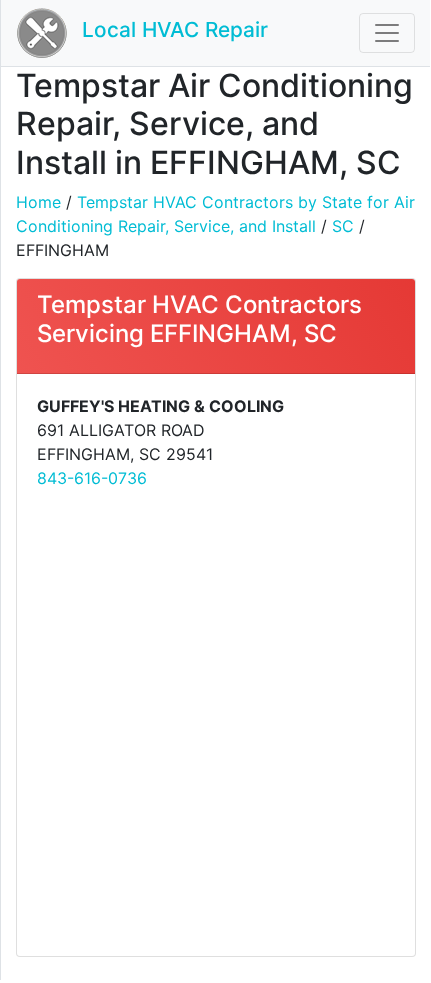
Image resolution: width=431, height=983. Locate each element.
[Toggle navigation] (387, 33)
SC (343, 226)
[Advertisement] (215, 721)
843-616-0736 (92, 478)
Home (38, 202)
